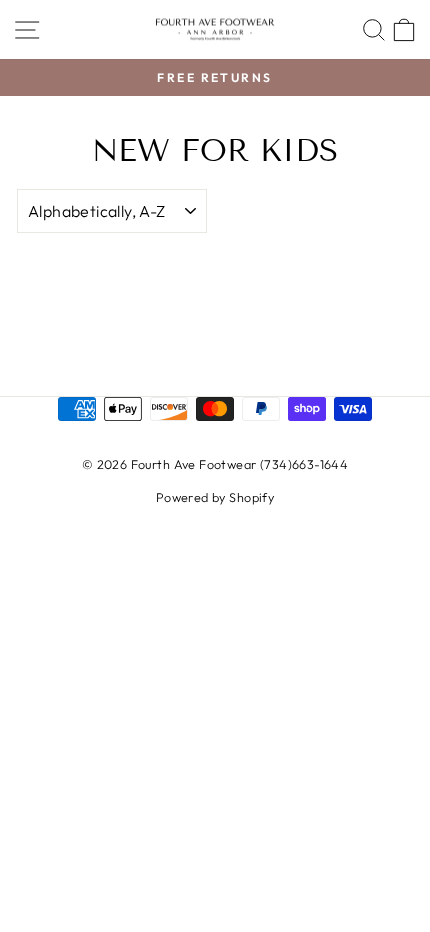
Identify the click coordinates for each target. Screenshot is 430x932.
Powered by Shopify (215, 497)
